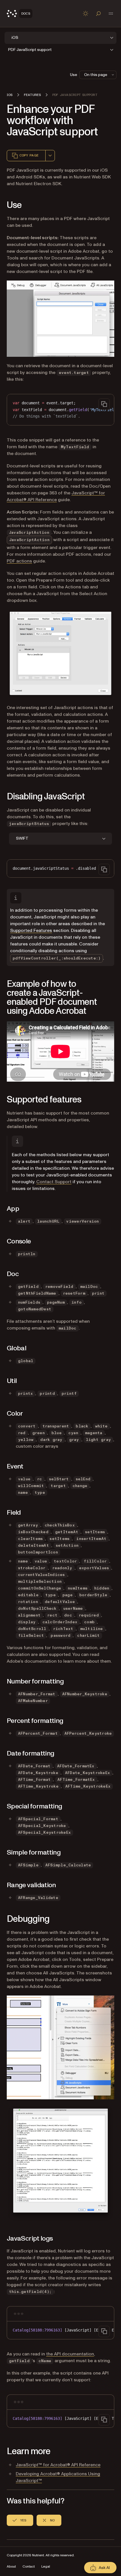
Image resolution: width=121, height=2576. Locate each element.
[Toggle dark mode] (86, 14)
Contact (29, 2567)
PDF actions (19, 561)
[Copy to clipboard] (104, 404)
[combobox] (50, 156)
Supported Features (31, 931)
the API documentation (70, 2354)
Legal (46, 2567)
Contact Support (54, 1182)
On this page (96, 75)
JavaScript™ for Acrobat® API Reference (58, 2465)
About (11, 2567)
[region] (60, 410)
